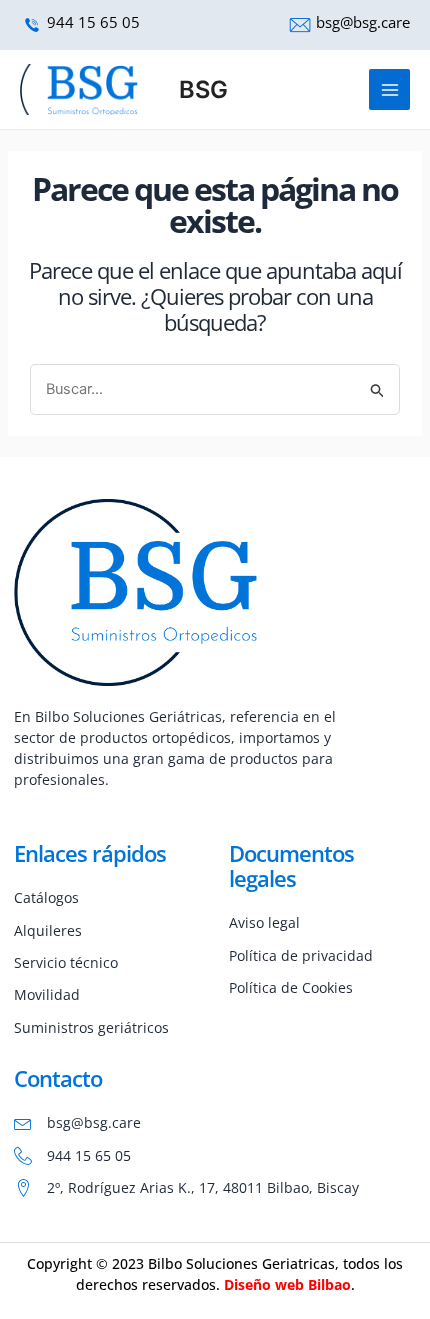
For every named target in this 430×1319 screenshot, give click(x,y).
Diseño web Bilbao (287, 1284)
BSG (203, 89)
